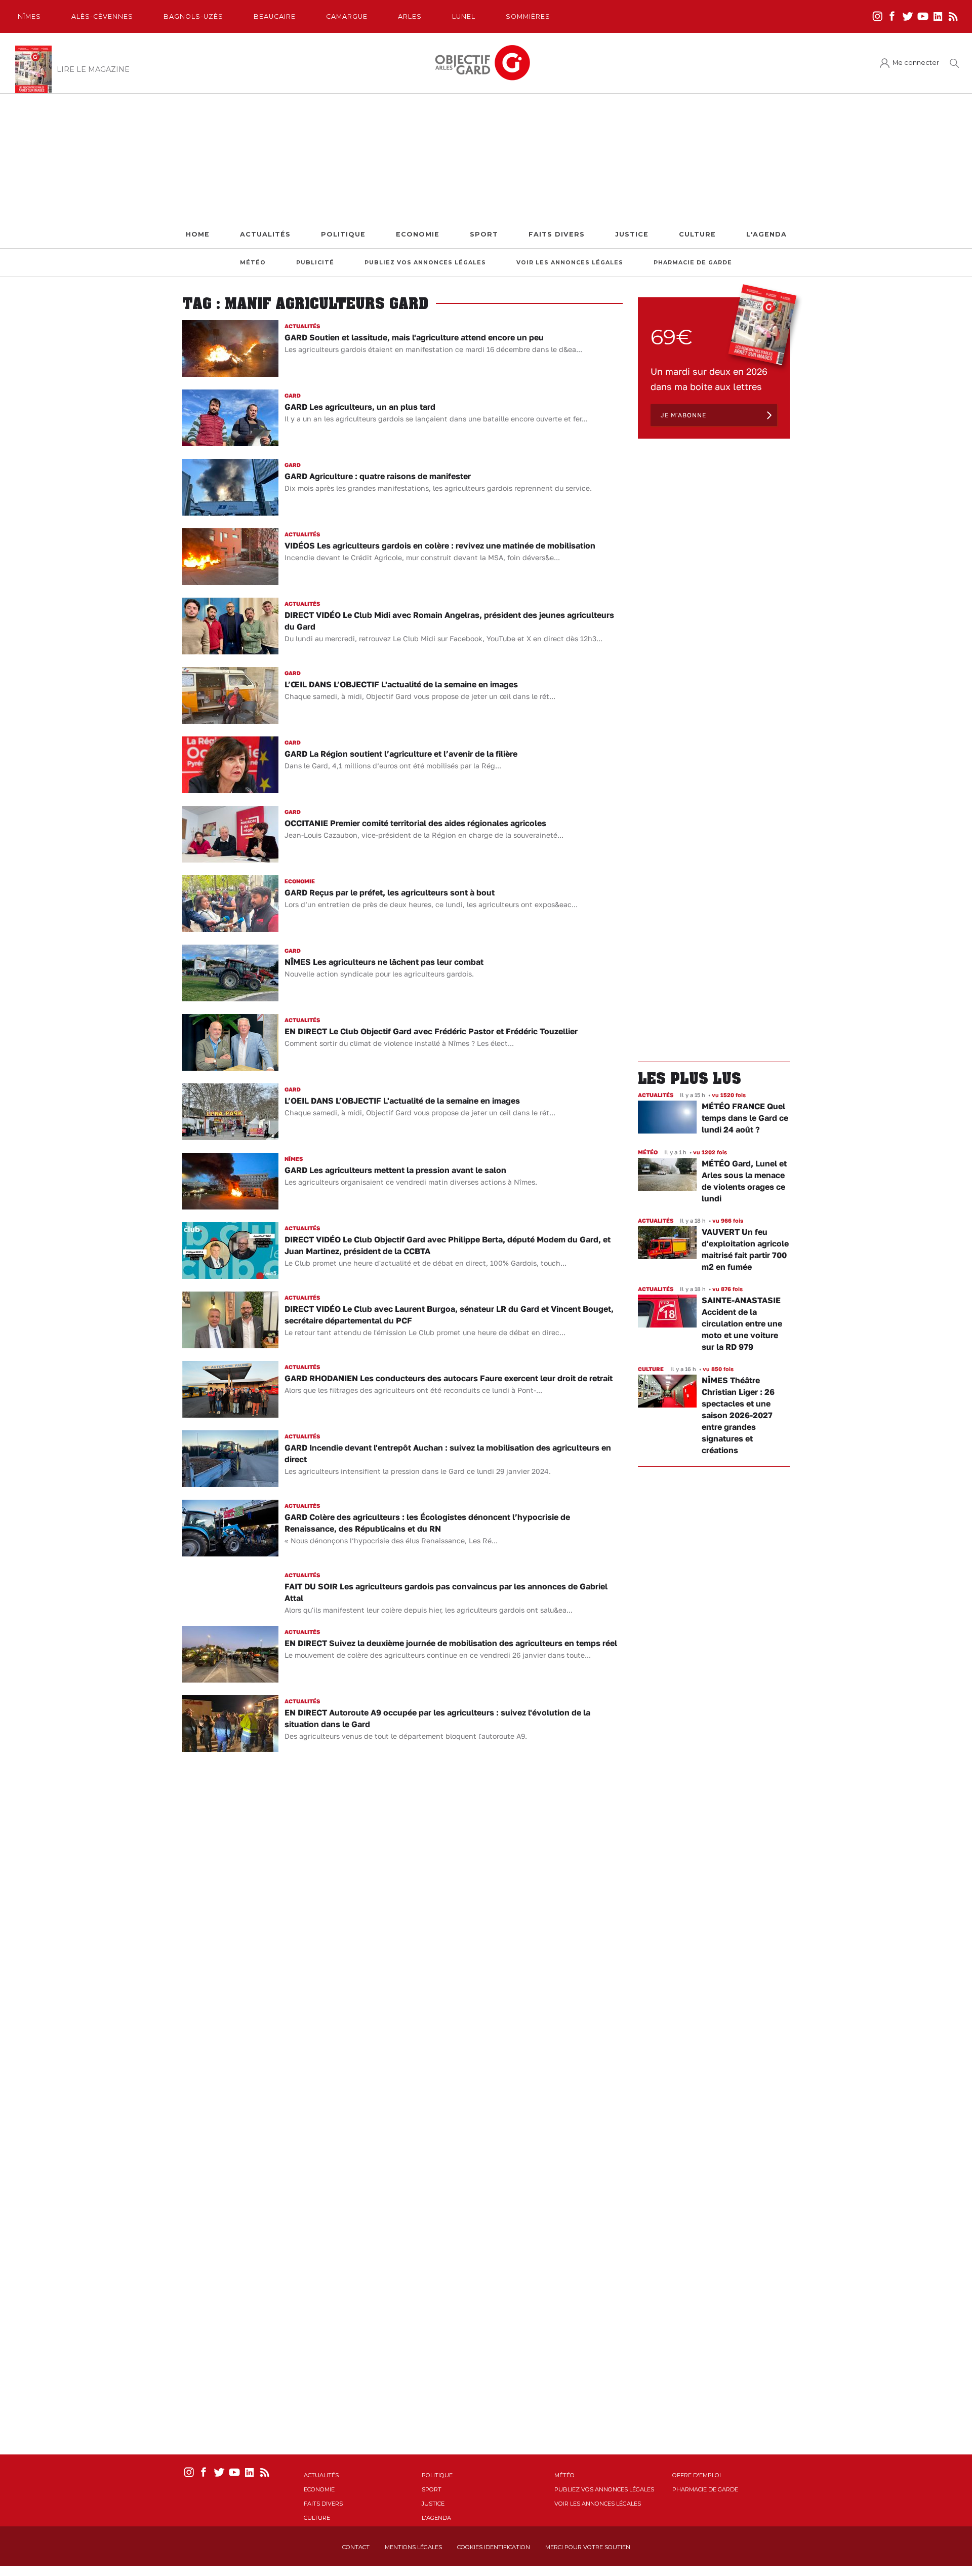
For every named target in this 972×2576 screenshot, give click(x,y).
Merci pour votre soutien (588, 2547)
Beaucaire (275, 16)
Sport (484, 234)
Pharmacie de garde (693, 263)
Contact (356, 2547)
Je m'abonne (683, 415)
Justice (632, 234)
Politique (343, 234)
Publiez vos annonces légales (425, 263)
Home (198, 234)
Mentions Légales (413, 2547)
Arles (410, 16)
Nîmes (29, 16)
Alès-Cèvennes (102, 16)
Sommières (528, 16)
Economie (418, 234)
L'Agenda (766, 234)
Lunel (464, 16)
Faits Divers (557, 234)
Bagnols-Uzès (193, 16)
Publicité (315, 263)
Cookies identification (494, 2547)
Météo (253, 263)
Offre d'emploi (697, 2475)
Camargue (347, 16)
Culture (697, 234)
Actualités (265, 234)
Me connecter (916, 63)
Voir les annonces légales (570, 263)
